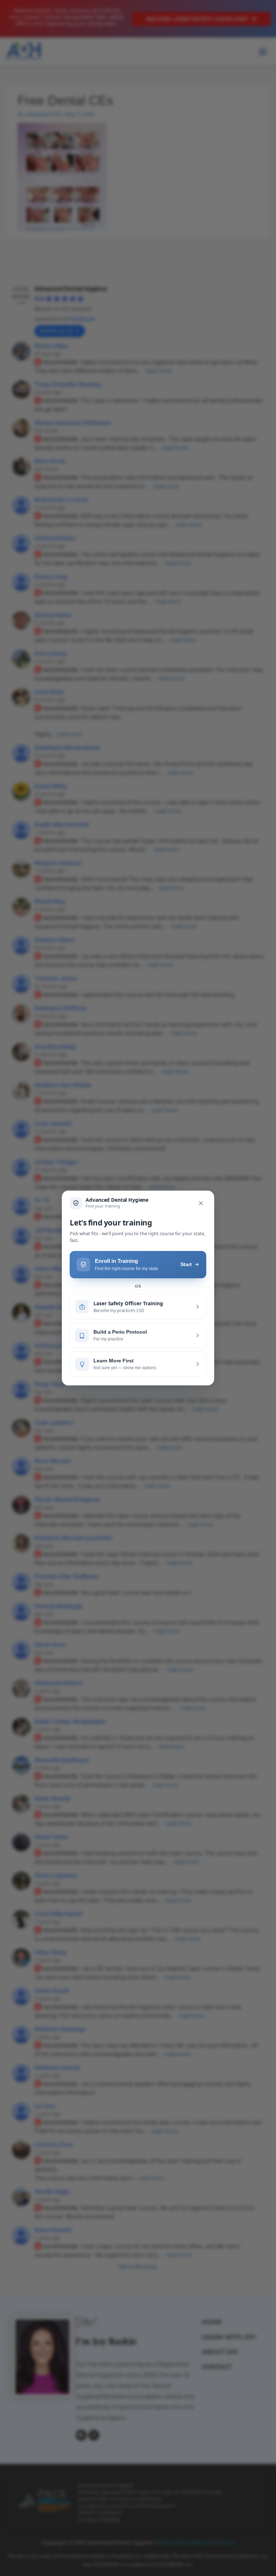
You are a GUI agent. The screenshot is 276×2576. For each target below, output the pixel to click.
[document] (138, 1288)
